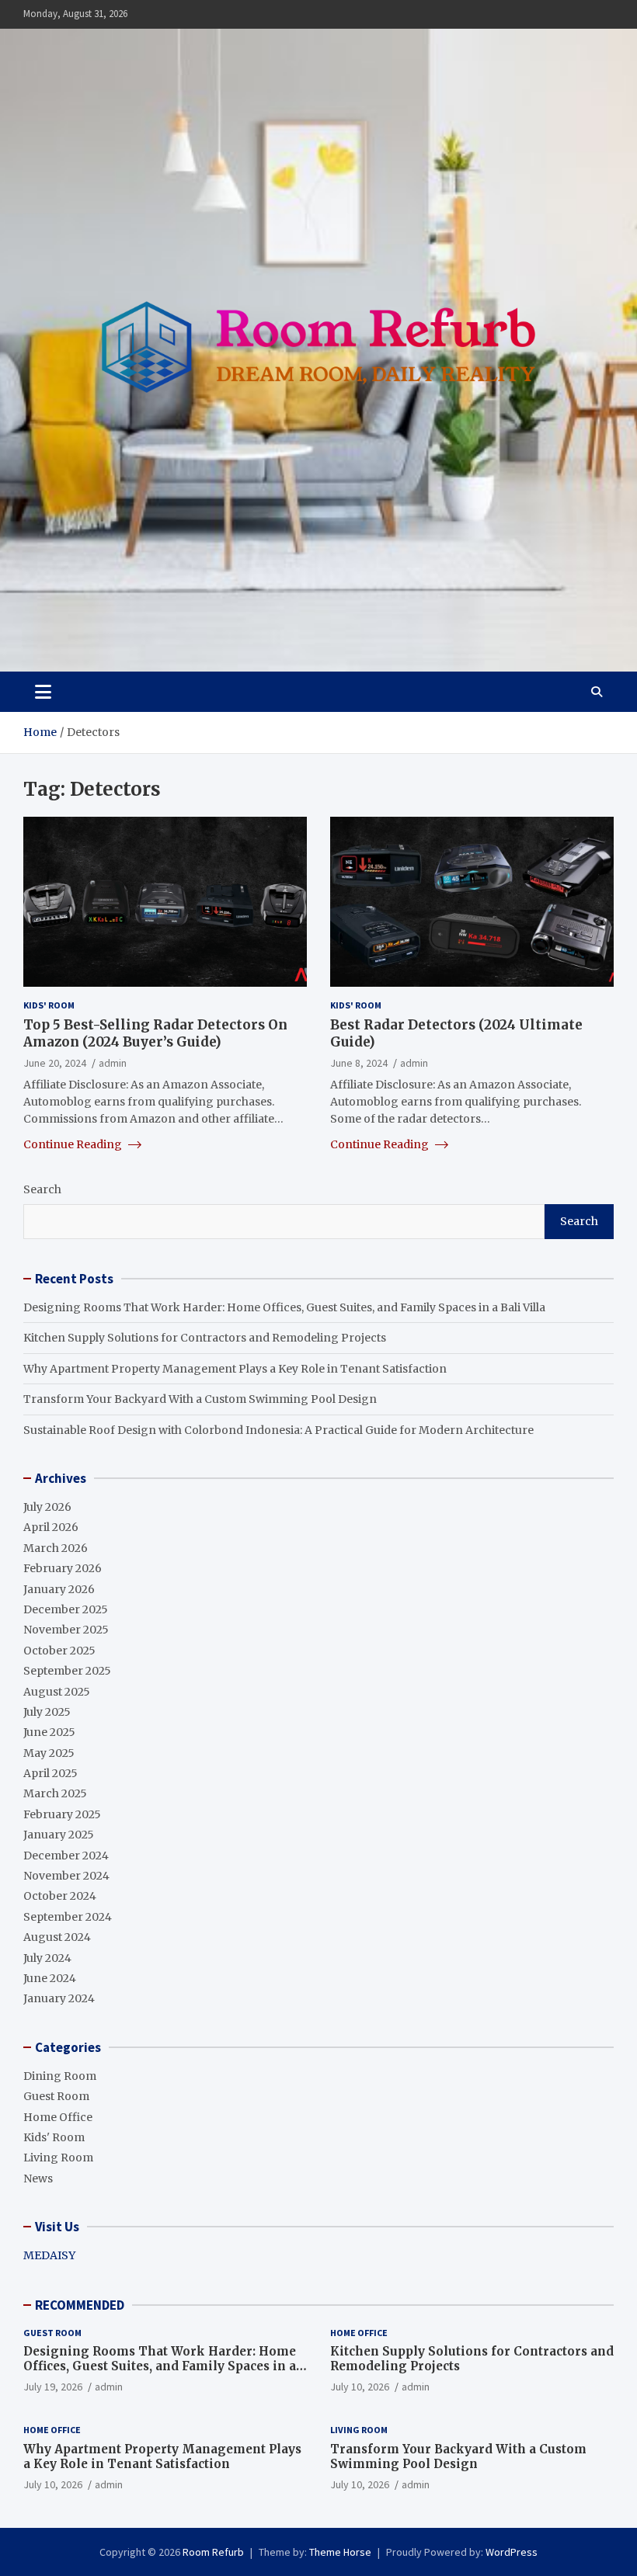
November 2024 (66, 1876)
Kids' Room (49, 1005)
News (38, 2178)
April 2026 (51, 1527)
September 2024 (68, 1917)
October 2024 (60, 1896)
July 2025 (47, 1712)
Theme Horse (340, 2552)
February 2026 (63, 1568)
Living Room (58, 2158)
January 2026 (59, 1589)
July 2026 (47, 1507)
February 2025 (62, 1814)
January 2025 (59, 1835)
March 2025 (55, 1793)
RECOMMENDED (80, 2305)
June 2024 (50, 1978)
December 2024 (66, 1856)
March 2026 (56, 1548)
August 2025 (57, 1692)
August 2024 (57, 1937)
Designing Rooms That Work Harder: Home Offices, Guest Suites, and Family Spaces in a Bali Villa (284, 1307)
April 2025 (50, 1773)
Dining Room (60, 2076)
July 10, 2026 (360, 2387)
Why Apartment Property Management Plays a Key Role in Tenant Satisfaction (235, 1369)
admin (113, 1063)
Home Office (58, 2117)
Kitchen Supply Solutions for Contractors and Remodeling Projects (205, 1338)
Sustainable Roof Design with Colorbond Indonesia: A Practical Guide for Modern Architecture (278, 1430)
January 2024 (59, 1998)
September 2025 (67, 1671)
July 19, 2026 (53, 2387)
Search (42, 1189)
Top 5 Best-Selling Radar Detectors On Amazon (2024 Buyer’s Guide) (155, 1033)
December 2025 (66, 1609)
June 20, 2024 (55, 1063)
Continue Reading (74, 1144)
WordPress (512, 2552)
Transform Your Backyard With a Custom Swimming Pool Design (200, 1399)
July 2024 (47, 1958)
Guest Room (56, 2096)
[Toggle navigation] (43, 692)
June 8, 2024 (359, 1063)
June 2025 (49, 1732)
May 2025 (49, 1753)
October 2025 (59, 1651)
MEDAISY (49, 2255)
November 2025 (66, 1630)
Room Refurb (213, 2552)
